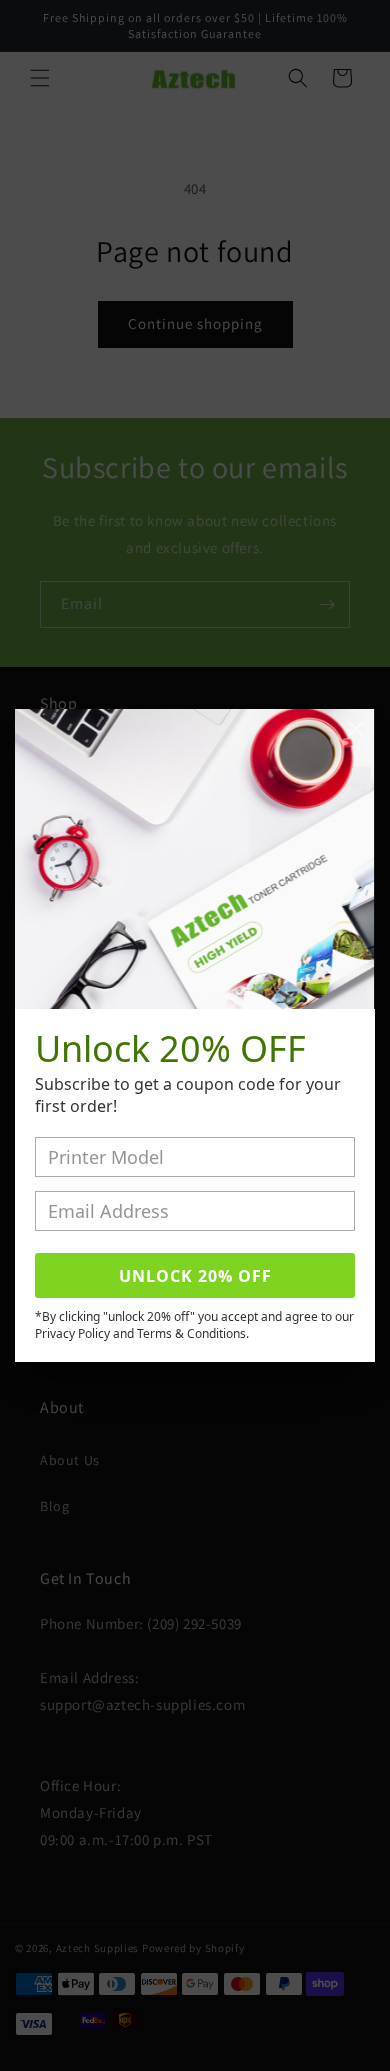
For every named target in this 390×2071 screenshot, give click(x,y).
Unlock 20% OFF (195, 1276)
